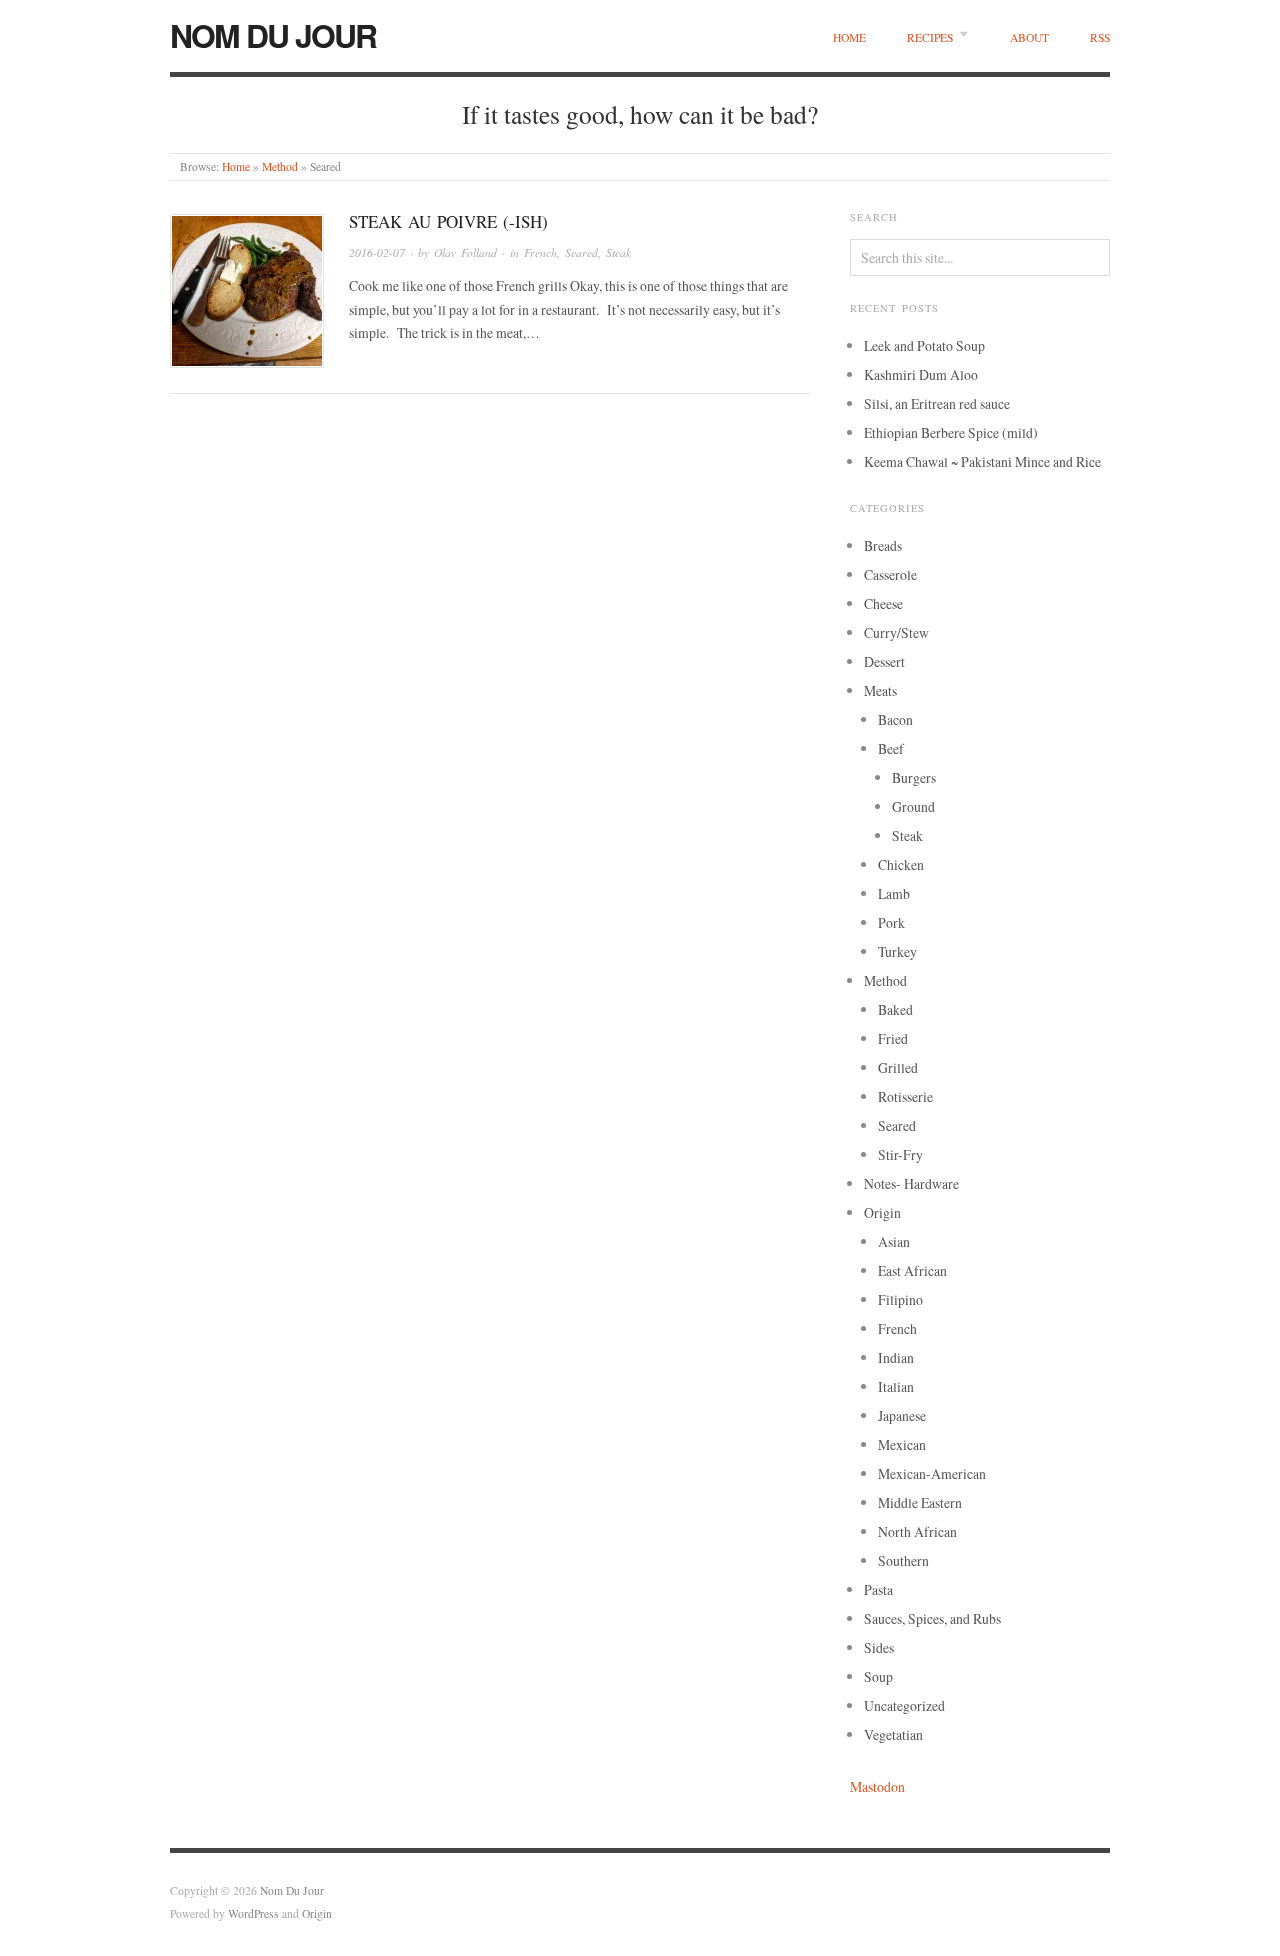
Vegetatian (893, 1734)
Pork (891, 922)
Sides (879, 1647)
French (540, 252)
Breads (883, 545)
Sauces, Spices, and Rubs (932, 1618)
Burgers (914, 777)
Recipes (930, 37)
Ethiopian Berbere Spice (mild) (951, 432)
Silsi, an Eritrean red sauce (937, 403)
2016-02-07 (377, 252)
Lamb (894, 893)
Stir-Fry (900, 1154)
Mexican (902, 1444)
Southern (903, 1560)
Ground (913, 806)
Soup (878, 1676)
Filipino (900, 1299)
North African (917, 1531)
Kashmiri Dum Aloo (921, 374)
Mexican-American (932, 1473)
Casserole (890, 574)
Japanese (902, 1415)
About (1029, 37)
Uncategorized (904, 1705)
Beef (891, 748)
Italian (896, 1386)
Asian (894, 1241)
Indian (896, 1357)
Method (280, 166)
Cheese (883, 603)
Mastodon (877, 1786)
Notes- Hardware (911, 1183)
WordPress (253, 1913)
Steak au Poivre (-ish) (448, 221)
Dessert (884, 661)
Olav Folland (465, 252)
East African (912, 1270)
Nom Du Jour (273, 35)
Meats (880, 690)
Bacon (895, 719)
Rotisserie (905, 1096)
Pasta (878, 1589)
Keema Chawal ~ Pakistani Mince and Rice (982, 461)
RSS (1100, 37)
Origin (882, 1212)
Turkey (897, 951)
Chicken (901, 864)
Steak (618, 252)
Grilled (898, 1067)
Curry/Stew (896, 632)
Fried (893, 1038)
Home (849, 37)
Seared (581, 252)
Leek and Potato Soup (924, 345)
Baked (895, 1009)
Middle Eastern (920, 1502)
